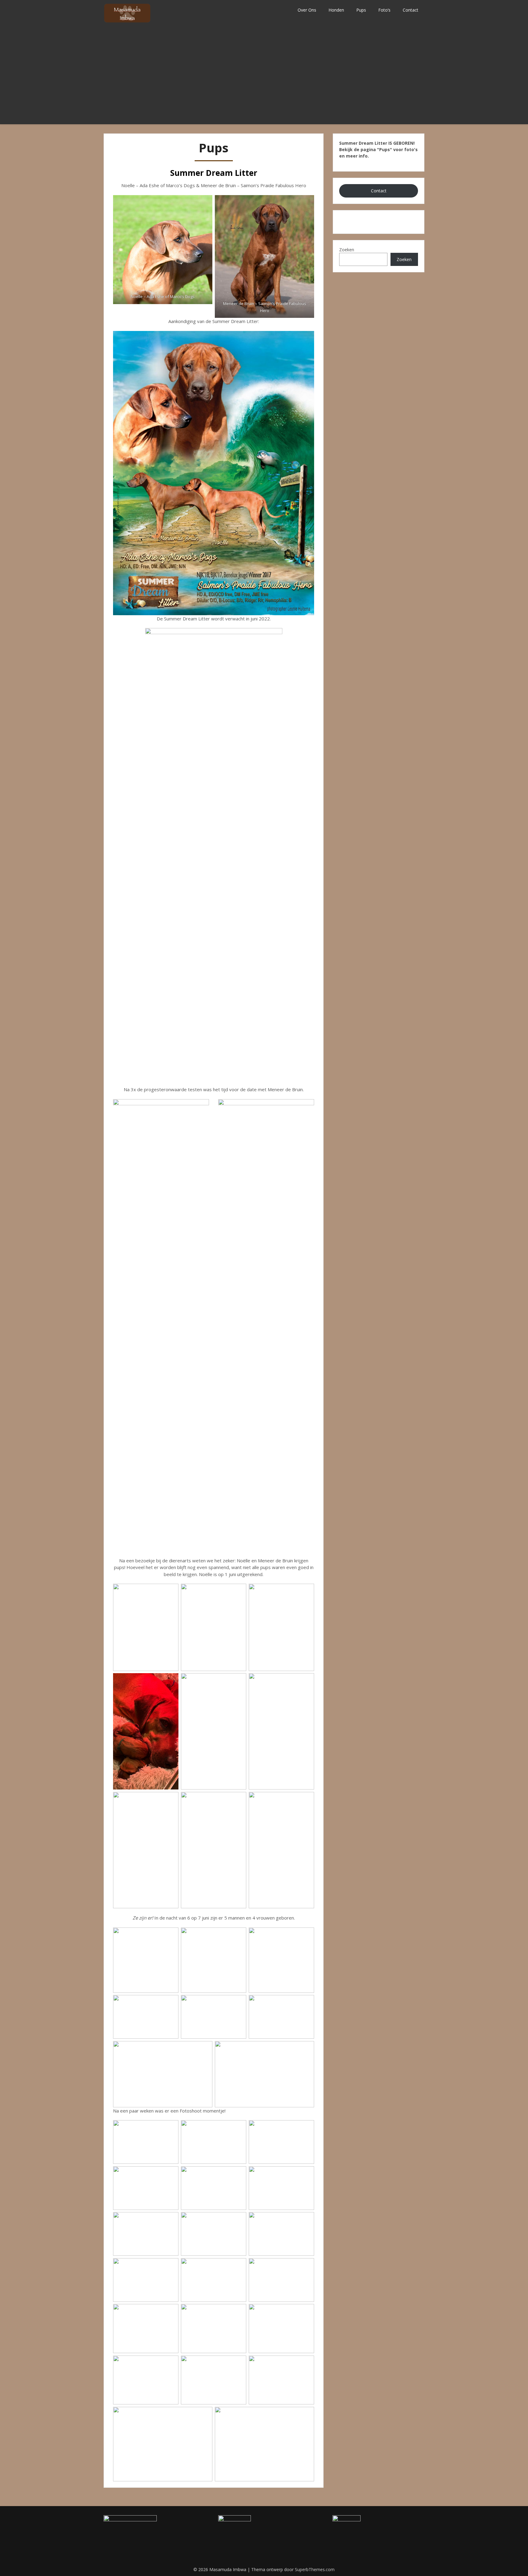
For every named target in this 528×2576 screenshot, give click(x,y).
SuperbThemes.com (315, 2569)
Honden (336, 10)
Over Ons (307, 10)
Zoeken (347, 250)
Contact (411, 10)
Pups (361, 10)
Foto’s (384, 10)
